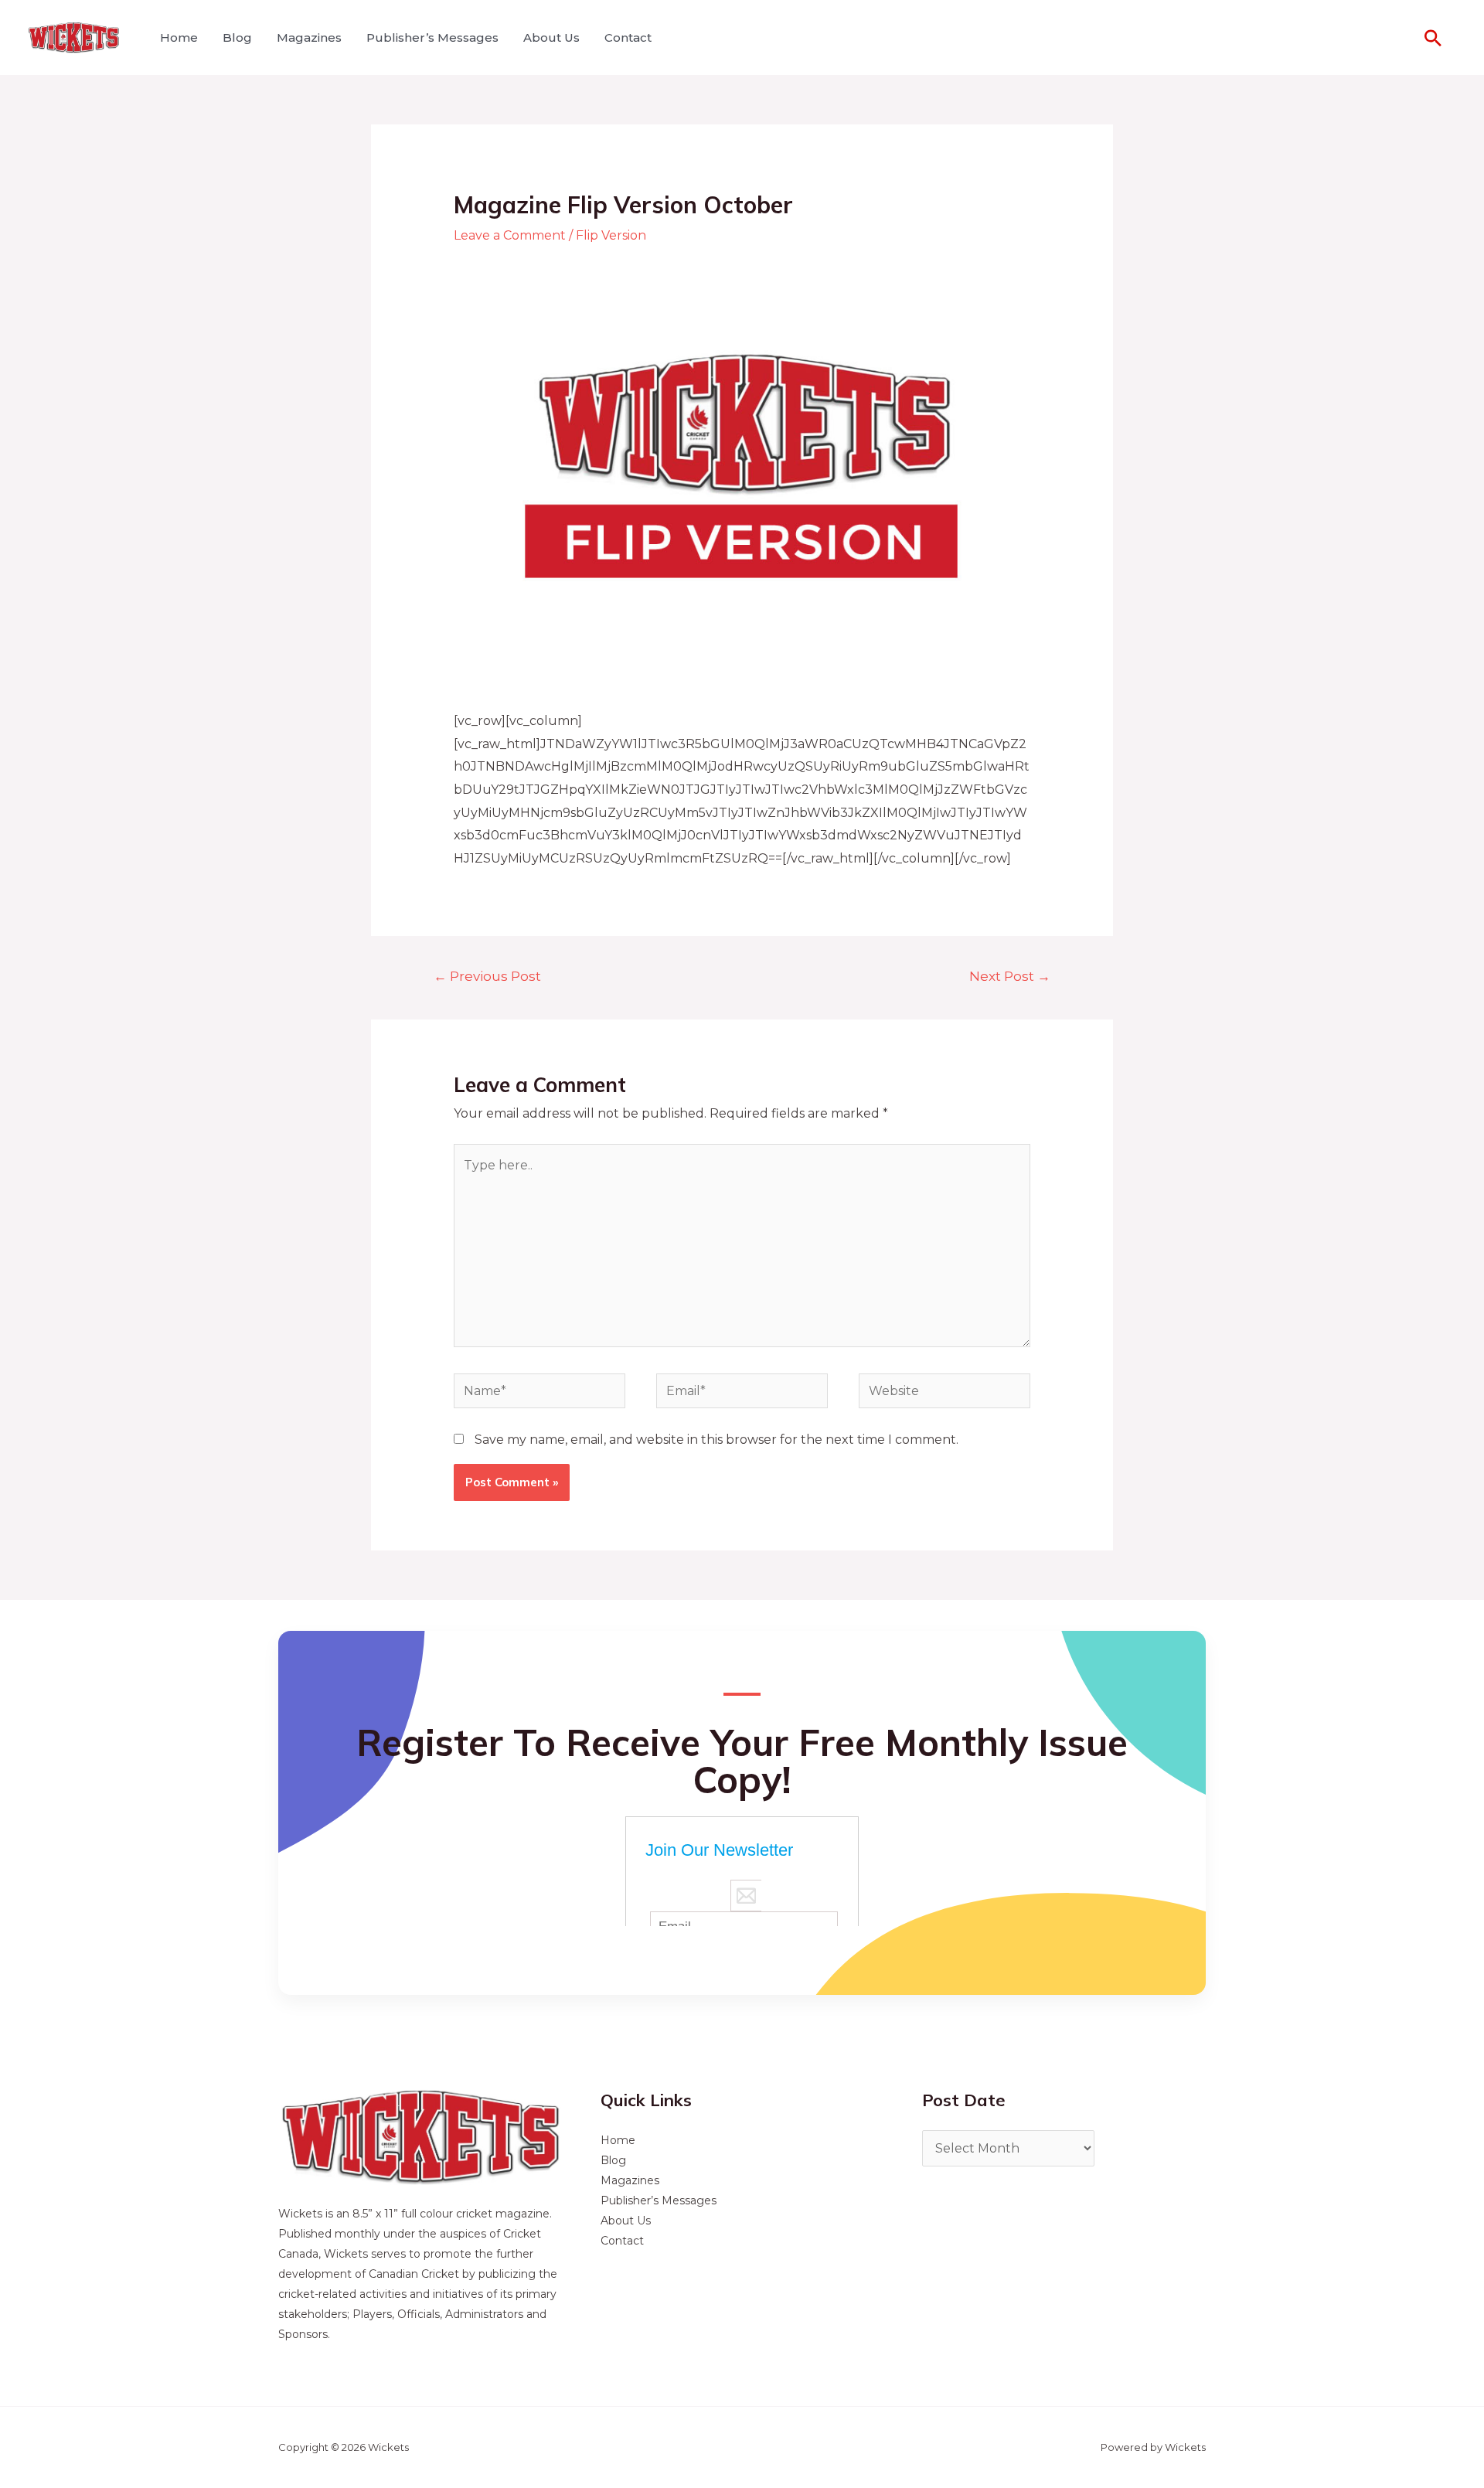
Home (179, 37)
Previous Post (487, 976)
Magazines (309, 37)
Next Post (1010, 976)
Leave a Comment (510, 235)
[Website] (945, 1394)
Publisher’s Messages (432, 37)
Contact (628, 37)
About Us (551, 37)
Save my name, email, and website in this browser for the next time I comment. (716, 1440)
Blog (237, 37)
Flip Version (611, 235)
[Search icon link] (1433, 38)
